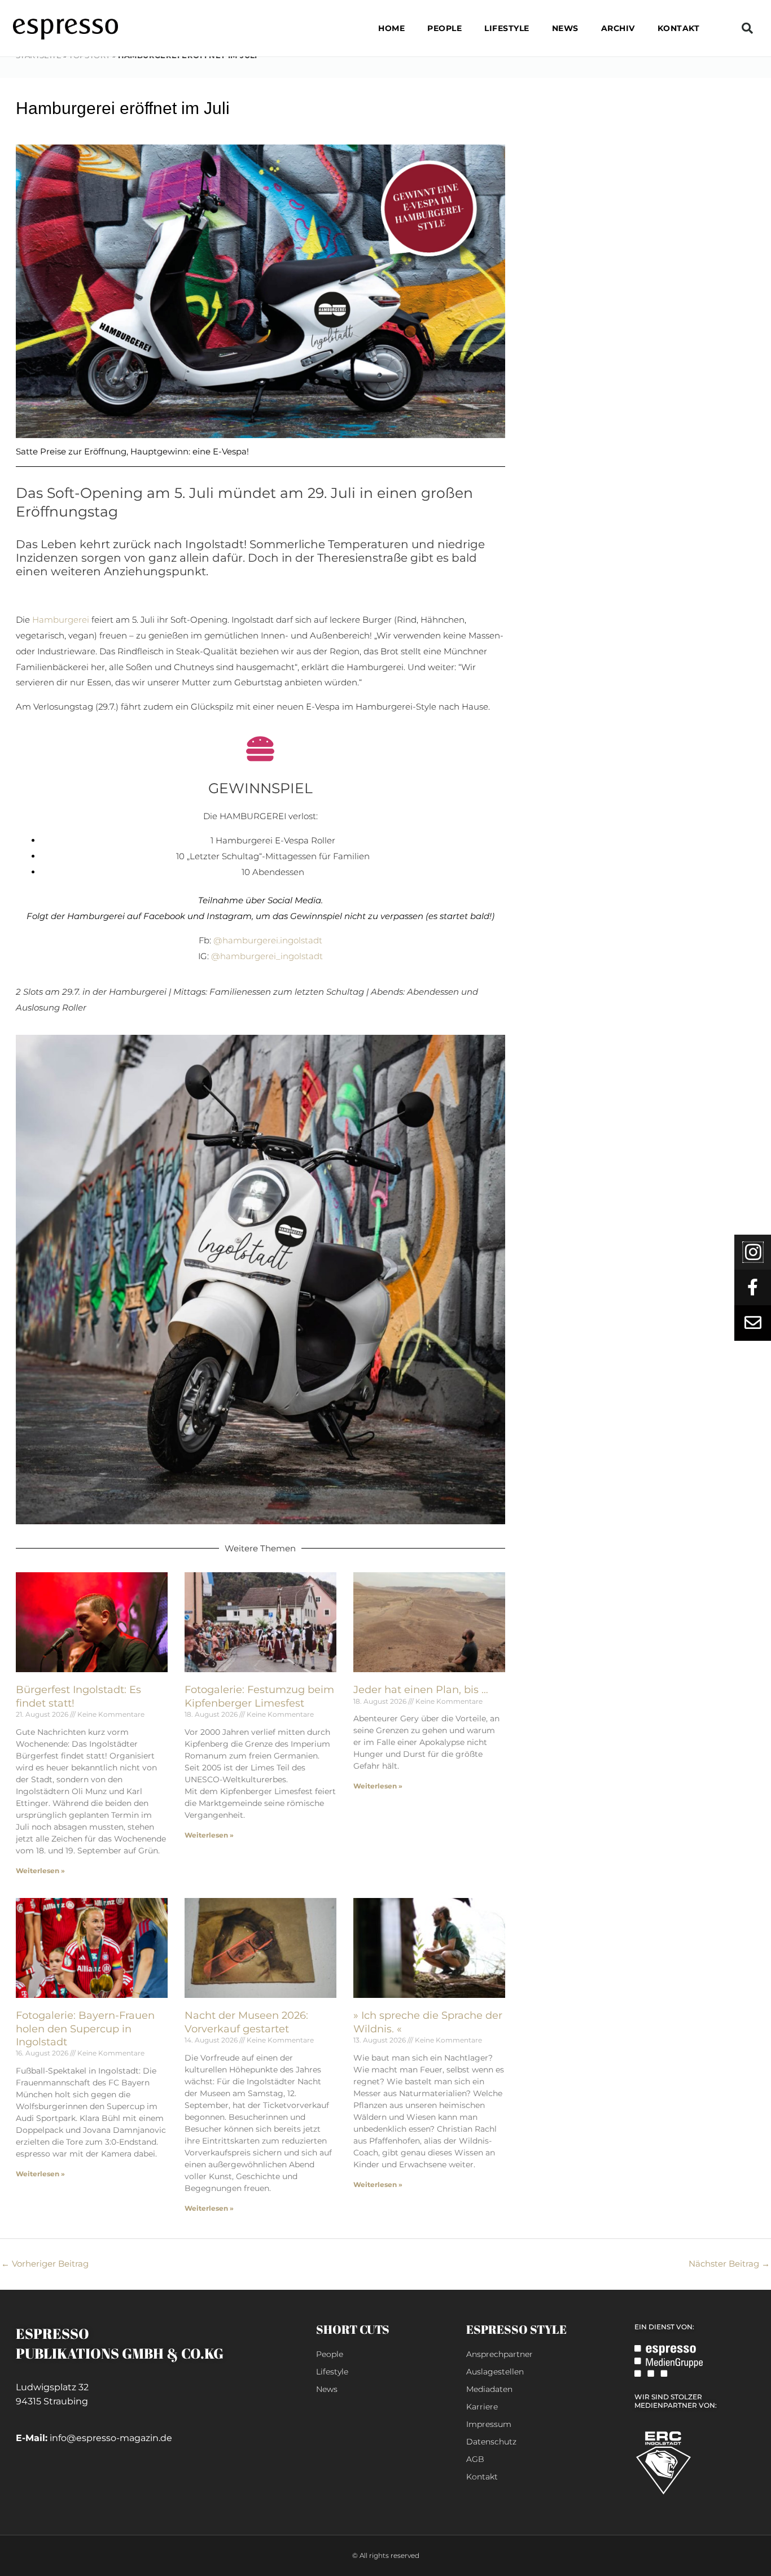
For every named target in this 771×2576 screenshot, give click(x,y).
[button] (747, 28)
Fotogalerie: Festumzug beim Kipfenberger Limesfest (259, 1696)
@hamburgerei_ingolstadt (267, 956)
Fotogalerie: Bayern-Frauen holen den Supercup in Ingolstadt (85, 2029)
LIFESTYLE (507, 28)
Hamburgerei (61, 620)
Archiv (618, 28)
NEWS (565, 28)
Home (391, 28)
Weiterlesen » (40, 1871)
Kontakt (679, 28)
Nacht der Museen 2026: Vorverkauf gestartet (246, 2022)
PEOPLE (444, 28)
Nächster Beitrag (729, 2264)
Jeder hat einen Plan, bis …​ (421, 1690)
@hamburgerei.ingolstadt (268, 940)
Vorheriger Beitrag (45, 2264)
